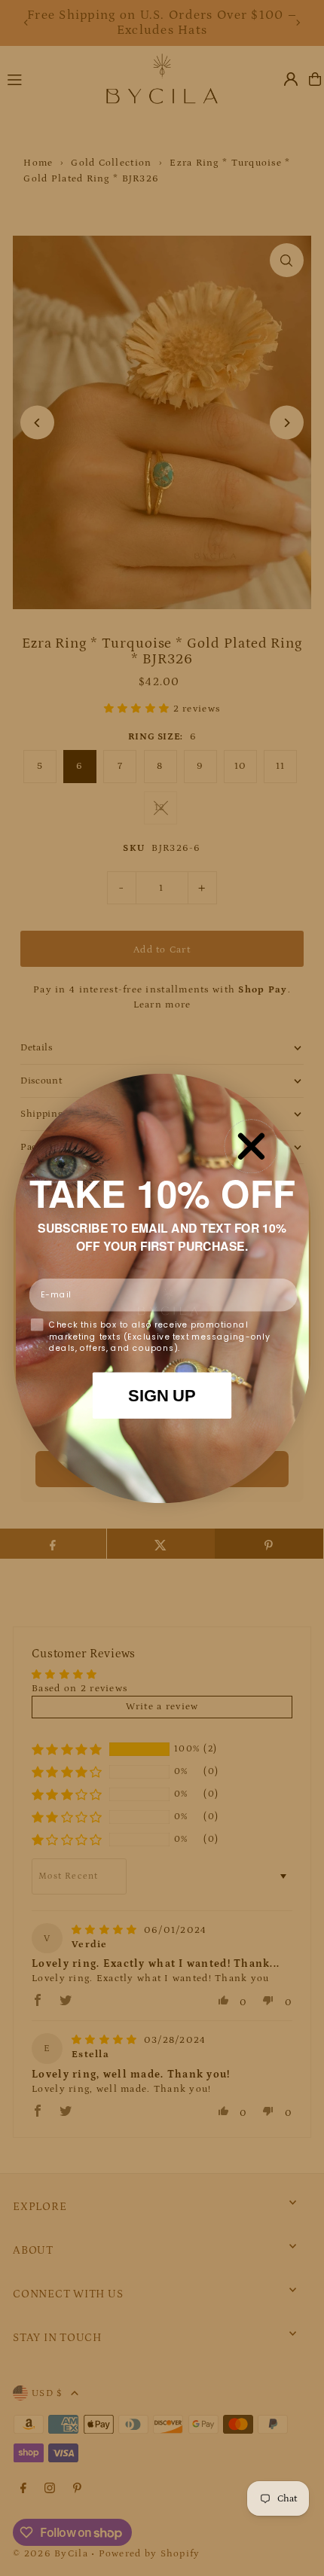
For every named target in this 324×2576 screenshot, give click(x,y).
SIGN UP (162, 1395)
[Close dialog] (251, 1146)
